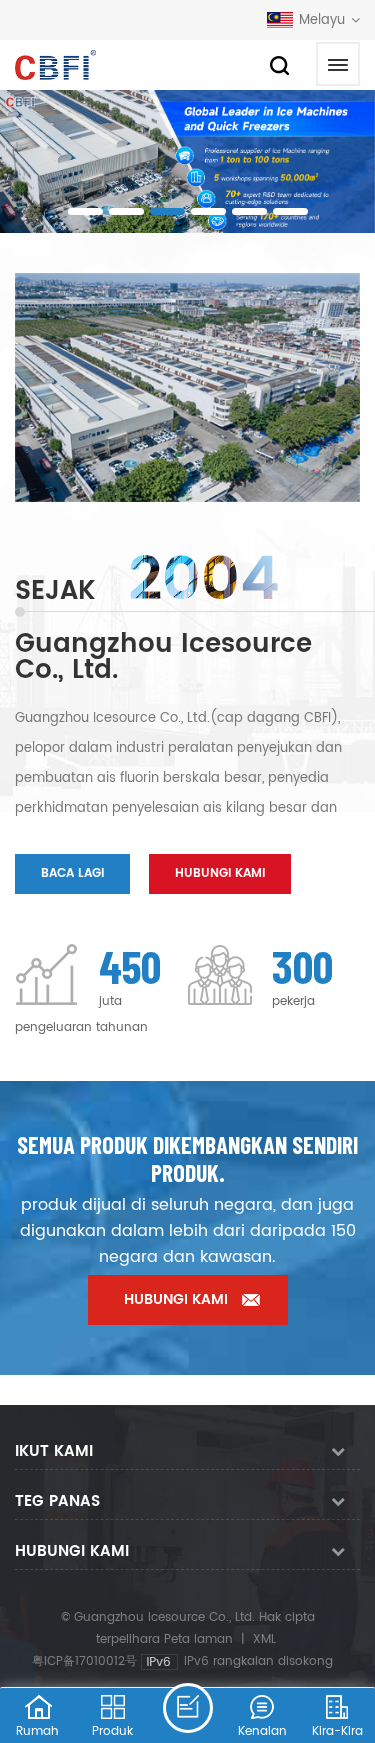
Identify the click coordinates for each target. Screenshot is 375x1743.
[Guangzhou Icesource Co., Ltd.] (55, 65)
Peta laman (198, 1639)
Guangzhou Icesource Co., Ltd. (163, 658)
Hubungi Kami (220, 873)
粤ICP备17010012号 (84, 1661)
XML (264, 1639)
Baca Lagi (72, 873)
